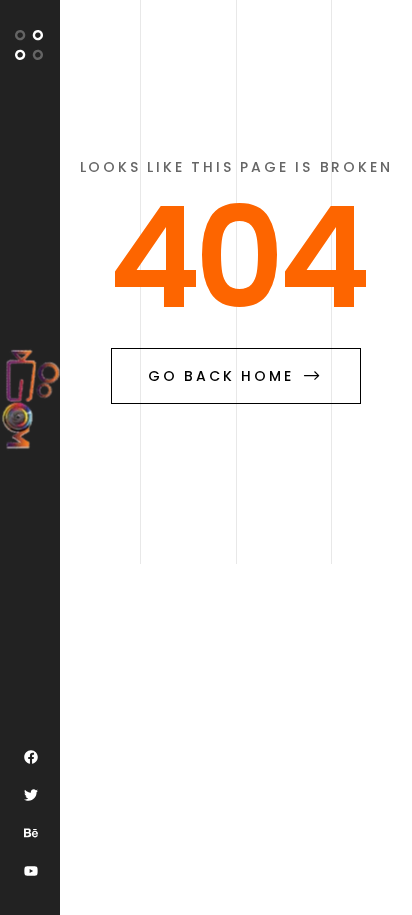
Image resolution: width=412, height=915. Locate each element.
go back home (221, 376)
